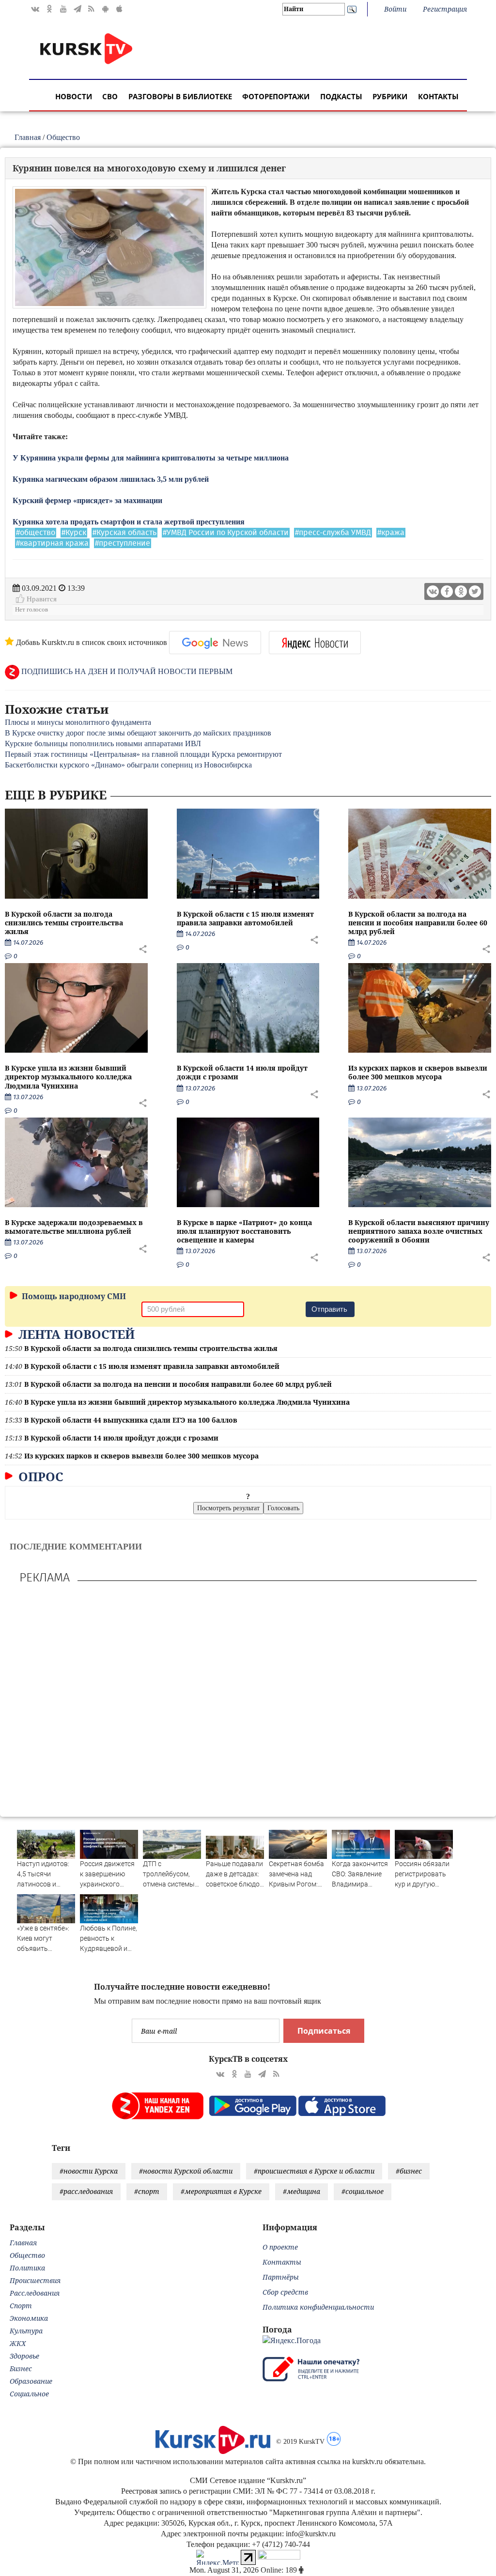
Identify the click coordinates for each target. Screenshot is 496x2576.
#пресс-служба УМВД (333, 533)
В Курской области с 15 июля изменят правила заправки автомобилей (245, 918)
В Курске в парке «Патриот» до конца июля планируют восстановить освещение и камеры (244, 1231)
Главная (28, 137)
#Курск (74, 533)
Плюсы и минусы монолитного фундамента (78, 722)
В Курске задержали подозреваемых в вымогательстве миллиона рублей (74, 1227)
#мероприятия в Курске (221, 2191)
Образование (31, 2381)
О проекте (280, 2247)
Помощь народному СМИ (73, 1296)
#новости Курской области (186, 2171)
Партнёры (281, 2277)
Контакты (438, 96)
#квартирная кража (52, 543)
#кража (391, 533)
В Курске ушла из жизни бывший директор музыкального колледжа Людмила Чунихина (68, 1077)
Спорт (21, 2306)
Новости (74, 96)
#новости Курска (89, 2171)
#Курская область (124, 533)
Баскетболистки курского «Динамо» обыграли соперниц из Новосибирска (128, 765)
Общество (63, 137)
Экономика (29, 2318)
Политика (27, 2268)
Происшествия (35, 2280)
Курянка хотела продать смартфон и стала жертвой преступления (129, 522)
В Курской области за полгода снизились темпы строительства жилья (64, 923)
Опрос (39, 1476)
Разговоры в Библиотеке (180, 96)
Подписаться (324, 2031)
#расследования (86, 2191)
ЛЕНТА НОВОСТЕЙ (75, 1334)
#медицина (302, 2191)
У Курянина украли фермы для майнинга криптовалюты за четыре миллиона (151, 458)
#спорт (147, 2191)
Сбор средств (285, 2292)
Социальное (29, 2394)
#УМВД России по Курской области (226, 533)
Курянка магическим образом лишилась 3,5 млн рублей (111, 479)
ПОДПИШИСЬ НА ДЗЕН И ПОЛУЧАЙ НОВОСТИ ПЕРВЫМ (126, 671)
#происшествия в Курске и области (314, 2171)
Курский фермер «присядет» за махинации (87, 500)
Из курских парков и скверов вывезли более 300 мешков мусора (418, 1072)
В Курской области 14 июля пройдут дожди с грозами (242, 1072)
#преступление (123, 543)
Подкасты (341, 96)
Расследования (35, 2293)
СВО (110, 96)
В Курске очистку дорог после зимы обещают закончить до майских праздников (138, 733)
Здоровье (24, 2356)
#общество (36, 533)
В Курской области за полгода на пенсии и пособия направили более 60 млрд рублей (418, 923)
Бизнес (21, 2369)
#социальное (363, 2191)
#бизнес (409, 2171)
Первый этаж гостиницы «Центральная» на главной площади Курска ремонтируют (143, 754)
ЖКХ (18, 2343)
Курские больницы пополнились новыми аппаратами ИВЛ (103, 744)
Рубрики (390, 96)
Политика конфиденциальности (318, 2307)
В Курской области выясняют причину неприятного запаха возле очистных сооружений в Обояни (419, 1231)
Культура (26, 2331)
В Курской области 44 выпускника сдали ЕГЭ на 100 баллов (131, 1420)
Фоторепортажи (276, 96)
